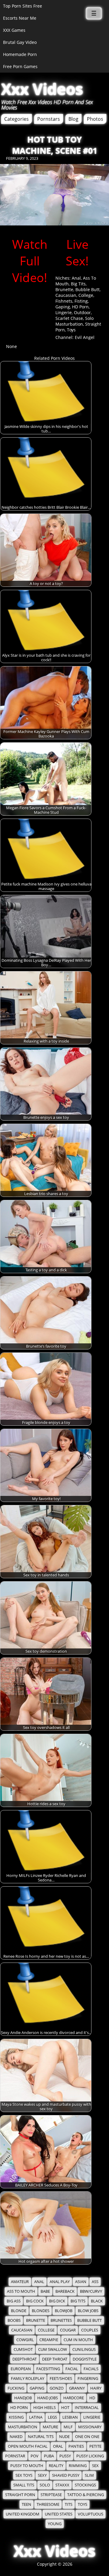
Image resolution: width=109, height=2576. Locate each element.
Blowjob (64, 2311)
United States (59, 2514)
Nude (64, 2437)
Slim (89, 2475)
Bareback (65, 2291)
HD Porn (80, 307)
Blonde (19, 2311)
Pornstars (49, 119)
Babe (45, 2291)
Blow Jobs (88, 2311)
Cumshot (23, 2349)
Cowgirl (25, 2340)
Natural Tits (41, 2437)
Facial (72, 2369)
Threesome (48, 2504)
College (86, 295)
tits (69, 2504)
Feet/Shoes (61, 2379)
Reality (56, 2466)
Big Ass (14, 2301)
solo (45, 2485)
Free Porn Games (20, 66)
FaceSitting (48, 2369)
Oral (58, 2446)
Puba (49, 2456)
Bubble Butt (88, 289)
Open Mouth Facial (28, 2446)
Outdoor (82, 312)
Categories (17, 119)
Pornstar (15, 2456)
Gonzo (57, 2388)
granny (77, 2388)
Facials (91, 2369)
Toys (71, 330)
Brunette (64, 289)
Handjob (23, 2398)
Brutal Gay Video (20, 42)
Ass (95, 2282)
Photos (95, 119)
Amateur (20, 2282)
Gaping (63, 307)
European (21, 2369)
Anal (76, 278)
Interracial (87, 2408)
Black (97, 2301)
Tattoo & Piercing (86, 2495)
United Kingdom (23, 2514)
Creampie (49, 2340)
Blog (73, 119)
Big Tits (78, 284)
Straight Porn (20, 2495)
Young (55, 2524)
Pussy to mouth (27, 2466)
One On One (87, 2437)
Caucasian (66, 295)
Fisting (81, 301)
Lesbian (70, 2417)
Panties (76, 2446)
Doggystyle (85, 2359)
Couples (90, 2330)
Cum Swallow (53, 2349)
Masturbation (23, 2427)
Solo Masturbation (74, 321)
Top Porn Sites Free (23, 6)
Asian (81, 2282)
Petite (95, 2446)
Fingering (88, 2379)
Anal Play (60, 2282)
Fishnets (64, 301)
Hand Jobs (48, 2398)
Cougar (68, 2330)
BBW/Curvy (91, 2291)
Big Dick (57, 2301)
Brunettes (61, 2320)
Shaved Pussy (66, 2475)
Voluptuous (91, 2514)
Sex (95, 2466)
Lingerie (64, 312)
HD (92, 2398)
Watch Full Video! (30, 261)
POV (35, 2456)
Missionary (90, 2427)
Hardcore (74, 2398)
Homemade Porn (20, 54)
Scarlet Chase (69, 318)
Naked (16, 2437)
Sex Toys (24, 2475)
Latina (36, 2417)
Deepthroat (25, 2359)
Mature (50, 2427)
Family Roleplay (28, 2379)
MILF (68, 2427)
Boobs (14, 2320)
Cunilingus (84, 2349)
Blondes (41, 2311)
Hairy (96, 2388)
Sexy (42, 2475)
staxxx (62, 2485)
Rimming (78, 2466)
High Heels (45, 2408)
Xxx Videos (42, 89)
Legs (52, 2417)
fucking (16, 2388)
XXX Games (14, 30)
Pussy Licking (90, 2456)
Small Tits (24, 2485)
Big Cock (35, 2301)
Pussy (65, 2456)
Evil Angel (85, 337)
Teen (26, 2504)
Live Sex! (77, 252)
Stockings (85, 2485)
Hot (65, 2408)
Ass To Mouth (21, 2291)
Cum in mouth (78, 2340)
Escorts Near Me (20, 18)
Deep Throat (55, 2359)
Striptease (51, 2495)
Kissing (16, 2417)
